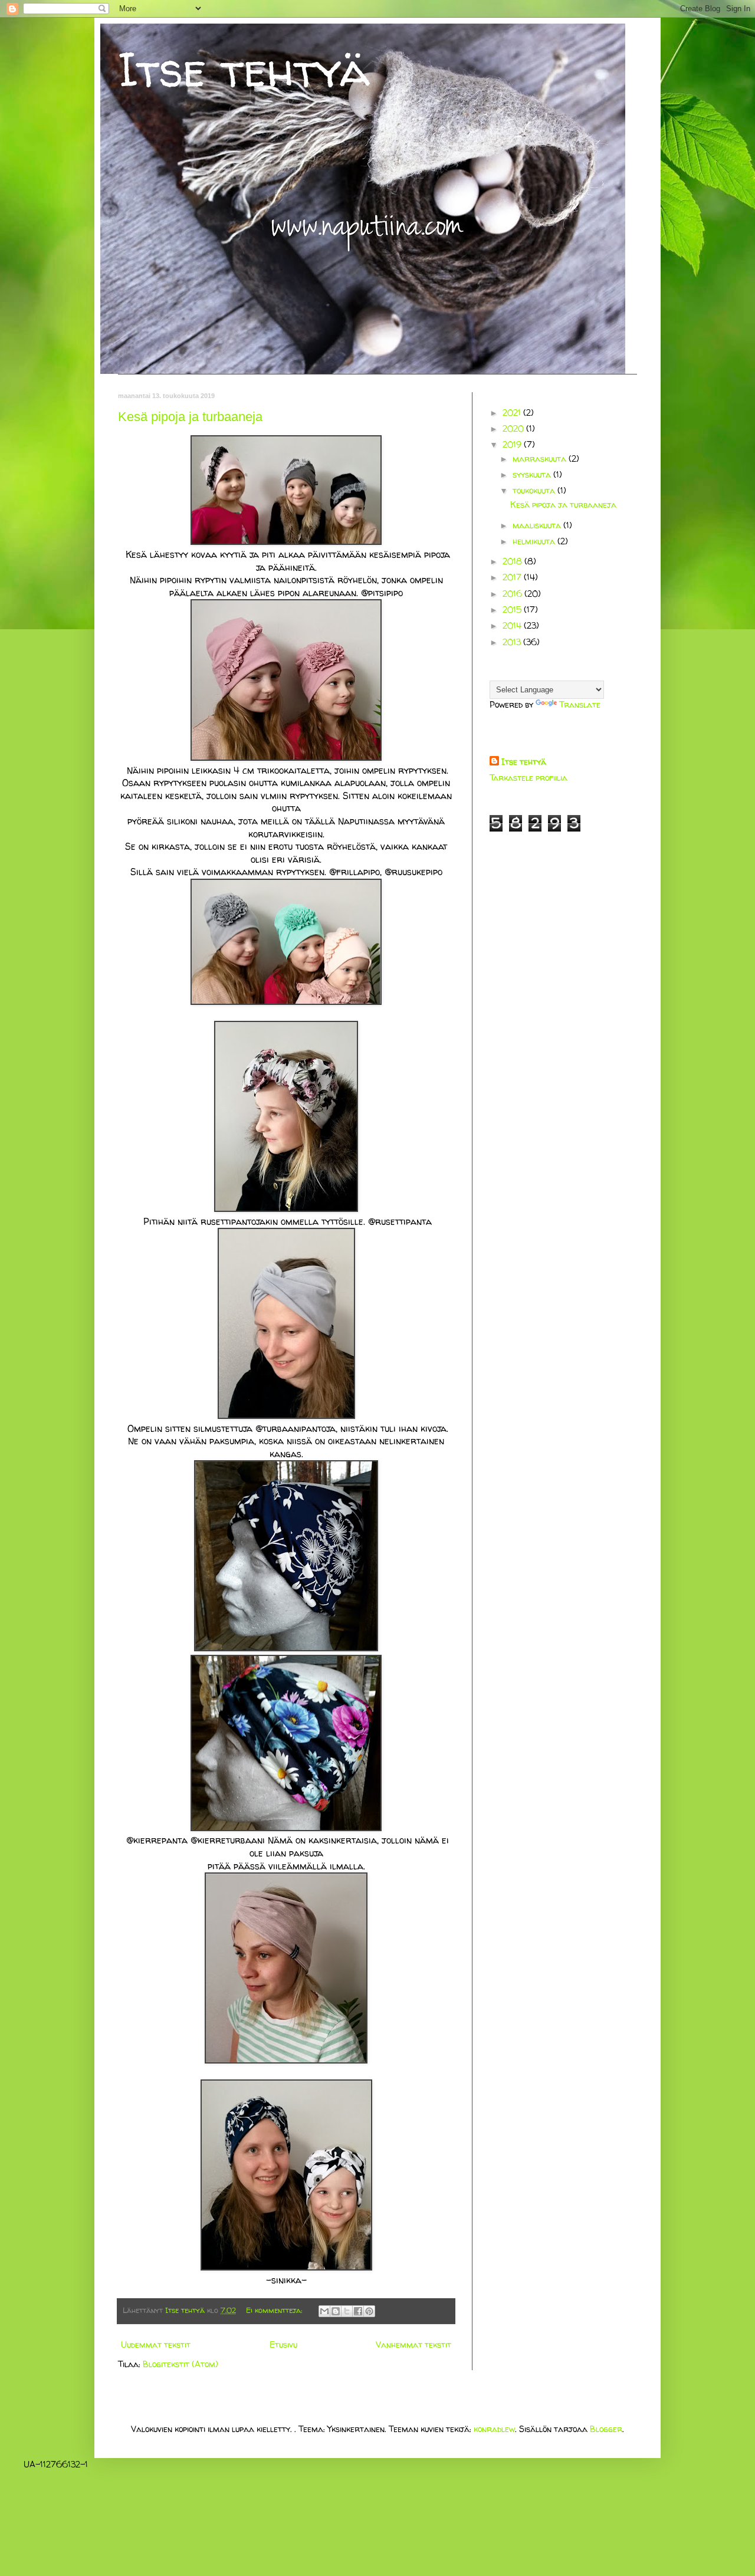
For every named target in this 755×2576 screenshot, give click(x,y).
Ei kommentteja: (275, 2310)
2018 (513, 561)
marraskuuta (541, 459)
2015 (513, 609)
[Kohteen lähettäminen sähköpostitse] (324, 2311)
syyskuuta (533, 474)
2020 (514, 428)
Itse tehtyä (244, 69)
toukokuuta (535, 490)
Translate (580, 704)
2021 (513, 413)
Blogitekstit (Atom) (180, 2364)
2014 (513, 625)
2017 (513, 577)
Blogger (606, 2429)
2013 (513, 642)
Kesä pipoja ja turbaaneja (190, 417)
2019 (513, 444)
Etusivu (283, 2345)
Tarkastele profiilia (528, 778)
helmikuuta (535, 541)
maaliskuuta (538, 525)
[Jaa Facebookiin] (358, 2311)
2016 (513, 594)
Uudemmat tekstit (156, 2345)
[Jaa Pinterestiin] (369, 2311)
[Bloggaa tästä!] (336, 2311)
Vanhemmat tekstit (413, 2345)
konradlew (494, 2429)
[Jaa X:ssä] (347, 2311)
